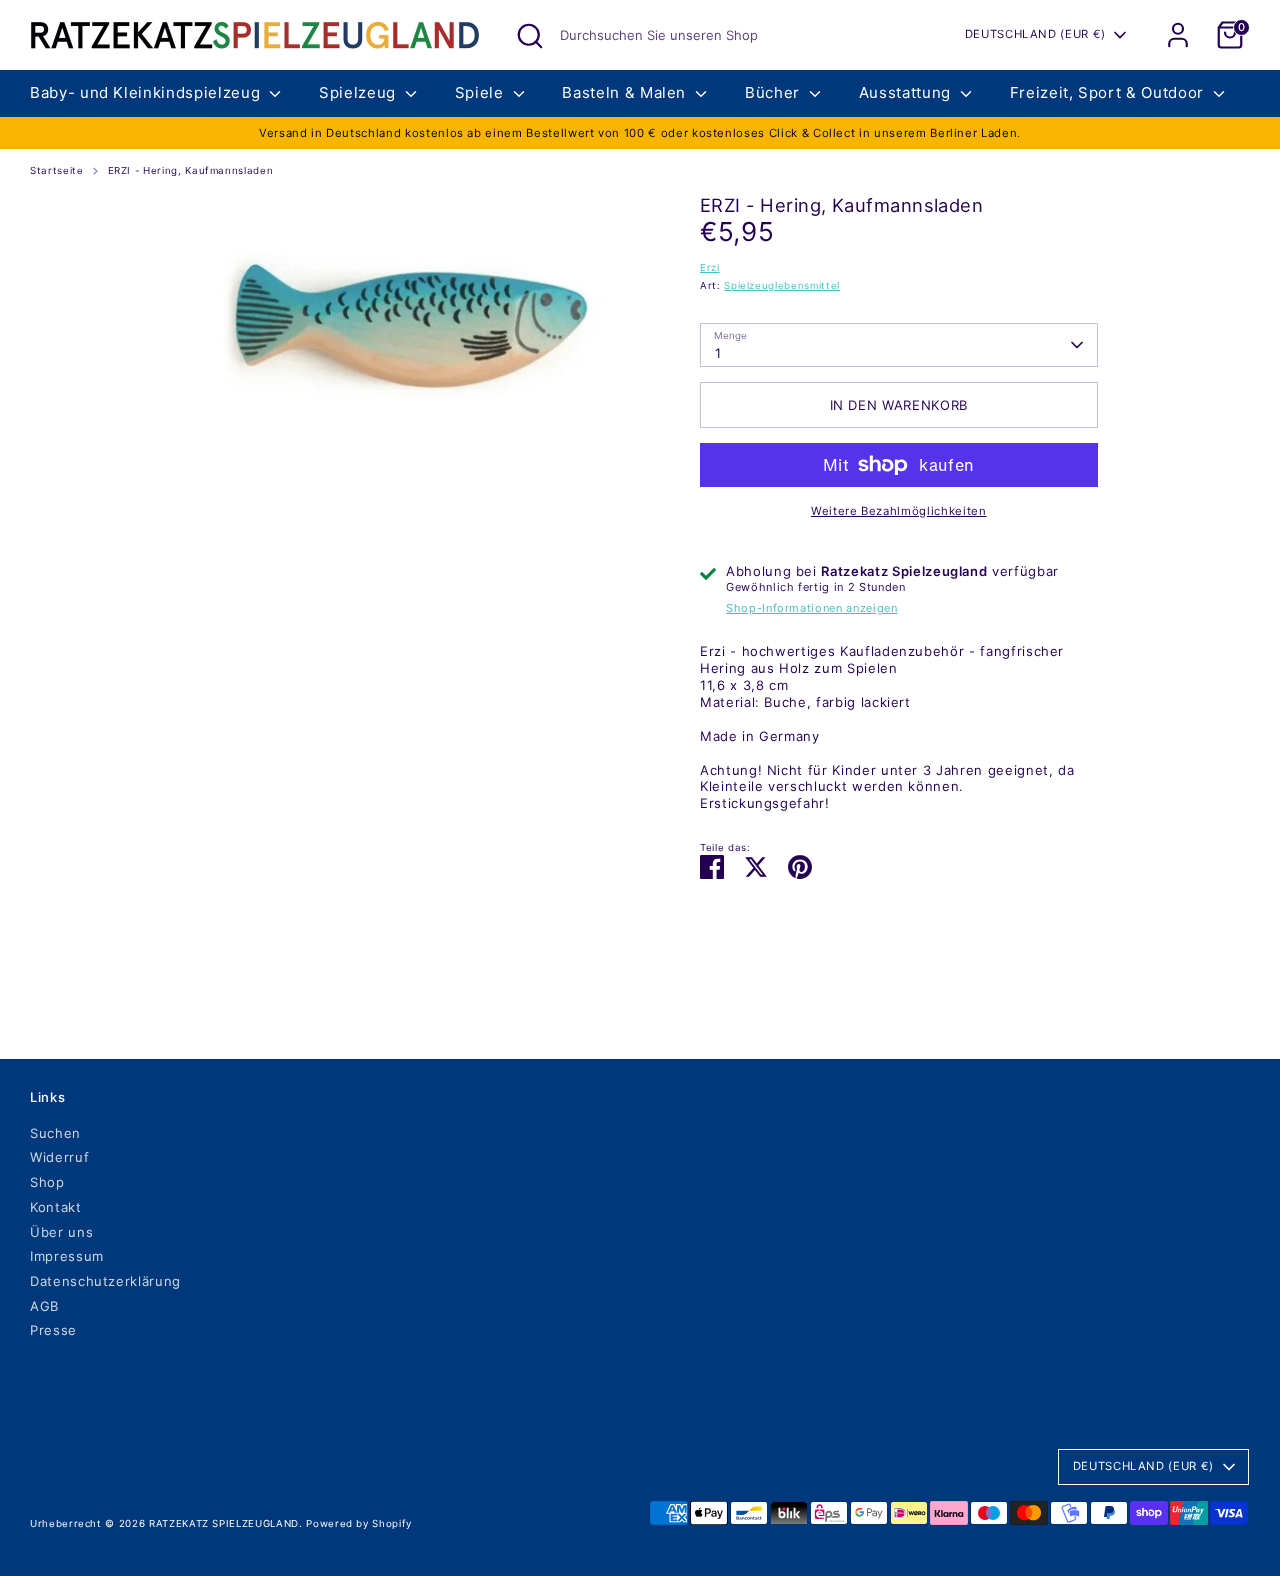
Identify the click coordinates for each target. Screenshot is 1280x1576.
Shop (47, 1182)
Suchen (55, 1133)
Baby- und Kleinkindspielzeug (147, 92)
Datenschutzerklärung (105, 1281)
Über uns (61, 1232)
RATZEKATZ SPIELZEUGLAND (224, 1523)
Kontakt (56, 1207)
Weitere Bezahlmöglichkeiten (899, 511)
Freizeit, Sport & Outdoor (1109, 92)
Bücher (775, 92)
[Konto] (1178, 35)
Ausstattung (907, 92)
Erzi (710, 267)
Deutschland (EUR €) (1035, 34)
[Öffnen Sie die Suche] (530, 36)
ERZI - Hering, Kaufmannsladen (191, 170)
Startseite (57, 170)
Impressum (67, 1256)
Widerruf (59, 1157)
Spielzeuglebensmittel (782, 285)
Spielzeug (360, 92)
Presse (53, 1330)
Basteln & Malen (626, 92)
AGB (44, 1306)
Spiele (482, 92)
